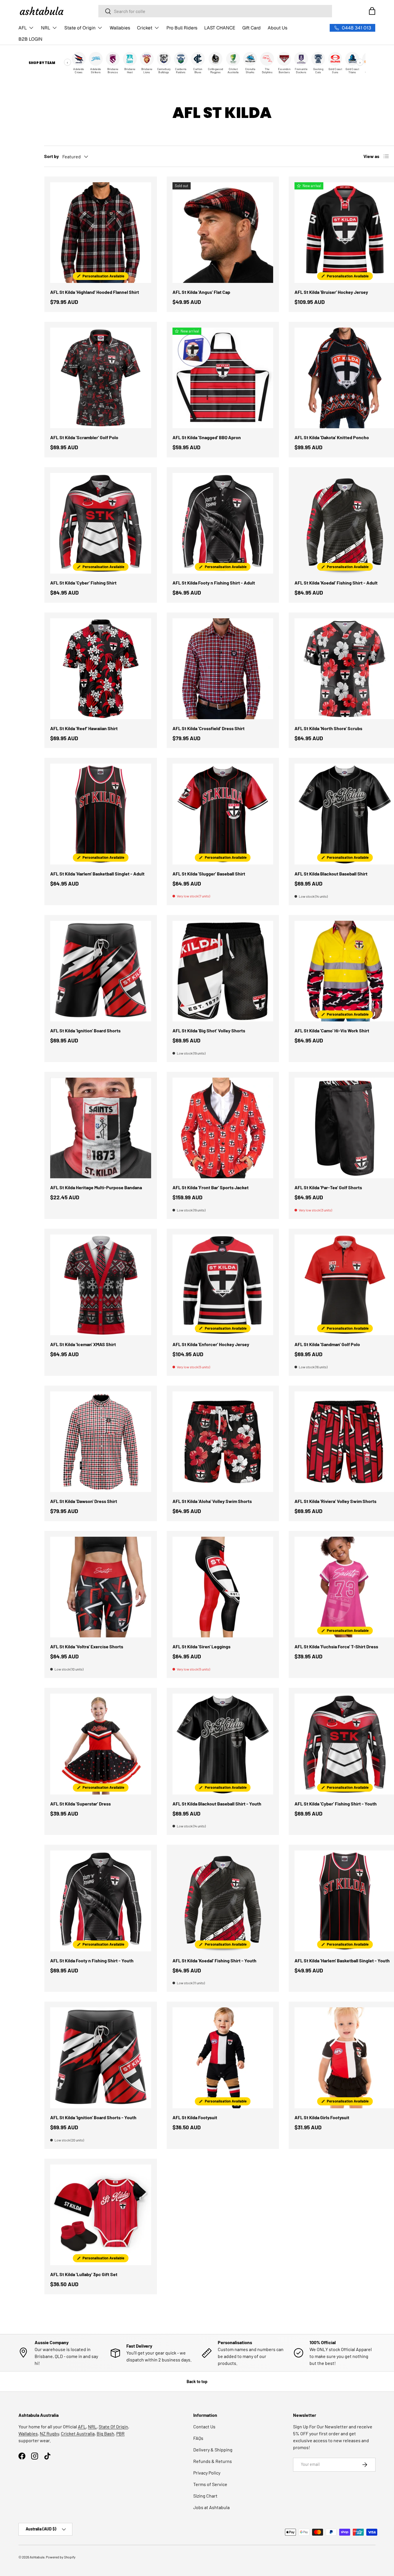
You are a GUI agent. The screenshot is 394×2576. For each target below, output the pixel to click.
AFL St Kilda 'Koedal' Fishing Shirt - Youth (214, 1960)
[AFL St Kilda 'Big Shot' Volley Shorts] (223, 971)
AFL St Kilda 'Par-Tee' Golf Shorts (328, 1187)
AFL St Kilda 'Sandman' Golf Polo (327, 1344)
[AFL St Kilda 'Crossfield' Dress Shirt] (223, 669)
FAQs (198, 2438)
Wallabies (120, 28)
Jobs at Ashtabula (211, 2507)
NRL (46, 28)
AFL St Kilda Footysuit (195, 2117)
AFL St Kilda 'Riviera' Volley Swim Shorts (335, 1501)
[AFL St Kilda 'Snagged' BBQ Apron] (223, 378)
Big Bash (105, 2433)
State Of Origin (113, 2426)
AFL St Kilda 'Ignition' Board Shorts (85, 1030)
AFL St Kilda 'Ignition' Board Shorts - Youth (93, 2117)
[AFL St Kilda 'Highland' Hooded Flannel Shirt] (101, 233)
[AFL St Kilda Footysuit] (223, 2058)
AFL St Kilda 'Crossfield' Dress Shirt (209, 728)
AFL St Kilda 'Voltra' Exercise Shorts (87, 1646)
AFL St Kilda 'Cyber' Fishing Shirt (83, 583)
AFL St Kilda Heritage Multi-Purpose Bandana (96, 1187)
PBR (120, 2433)
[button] (372, 11)
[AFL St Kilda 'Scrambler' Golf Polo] (101, 378)
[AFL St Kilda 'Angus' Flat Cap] (223, 233)
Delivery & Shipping (213, 2450)
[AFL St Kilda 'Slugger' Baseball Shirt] (223, 814)
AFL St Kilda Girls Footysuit (322, 2117)
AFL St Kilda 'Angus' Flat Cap (201, 292)
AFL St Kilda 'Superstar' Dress (80, 1804)
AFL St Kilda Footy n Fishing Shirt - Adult (214, 583)
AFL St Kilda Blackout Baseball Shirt (331, 874)
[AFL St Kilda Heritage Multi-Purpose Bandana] (101, 1128)
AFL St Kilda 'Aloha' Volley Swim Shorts (212, 1501)
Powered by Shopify (61, 2557)
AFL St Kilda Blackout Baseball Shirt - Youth (217, 1804)
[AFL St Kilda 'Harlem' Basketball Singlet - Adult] (101, 814)
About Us (277, 28)
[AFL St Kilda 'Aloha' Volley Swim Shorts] (223, 1442)
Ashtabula (37, 2557)
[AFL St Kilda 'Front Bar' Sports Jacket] (223, 1128)
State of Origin (80, 28)
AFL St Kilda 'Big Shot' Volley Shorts (209, 1030)
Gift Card (252, 28)
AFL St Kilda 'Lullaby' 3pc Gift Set (84, 2274)
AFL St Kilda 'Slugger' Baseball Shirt (209, 874)
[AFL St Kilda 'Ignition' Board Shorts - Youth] (101, 2058)
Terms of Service (210, 2484)
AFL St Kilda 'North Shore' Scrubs (328, 728)
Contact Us (204, 2426)
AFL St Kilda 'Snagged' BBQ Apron (207, 437)
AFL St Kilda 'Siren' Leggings (201, 1646)
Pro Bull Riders (182, 28)
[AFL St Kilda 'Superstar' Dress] (101, 1744)
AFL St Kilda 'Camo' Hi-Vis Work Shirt (332, 1030)
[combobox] (215, 11)
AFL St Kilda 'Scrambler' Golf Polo (84, 437)
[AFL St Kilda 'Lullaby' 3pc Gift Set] (101, 2215)
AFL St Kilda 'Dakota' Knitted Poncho (332, 437)
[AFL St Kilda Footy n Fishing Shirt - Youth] (101, 1901)
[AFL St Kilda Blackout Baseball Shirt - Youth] (223, 1744)
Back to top (197, 2381)
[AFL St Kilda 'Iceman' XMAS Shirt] (101, 1285)
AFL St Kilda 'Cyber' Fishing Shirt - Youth (336, 1804)
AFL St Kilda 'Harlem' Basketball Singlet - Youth (342, 1960)
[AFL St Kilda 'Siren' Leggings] (223, 1587)
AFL (23, 28)
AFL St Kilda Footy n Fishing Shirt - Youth (92, 1960)
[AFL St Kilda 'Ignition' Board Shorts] (101, 971)
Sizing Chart (205, 2496)
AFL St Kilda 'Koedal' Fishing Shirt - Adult (336, 583)
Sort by (51, 156)
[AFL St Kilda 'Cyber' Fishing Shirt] (101, 523)
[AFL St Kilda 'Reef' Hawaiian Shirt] (101, 669)
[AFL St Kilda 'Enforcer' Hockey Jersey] (223, 1285)
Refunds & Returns (213, 2461)
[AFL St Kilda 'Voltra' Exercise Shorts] (101, 1587)
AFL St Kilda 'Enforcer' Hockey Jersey (211, 1344)
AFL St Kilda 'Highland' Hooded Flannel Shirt (95, 292)
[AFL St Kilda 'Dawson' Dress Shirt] (101, 1442)
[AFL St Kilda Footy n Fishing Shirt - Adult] (223, 523)
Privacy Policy (207, 2473)
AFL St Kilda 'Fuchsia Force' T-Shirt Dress (336, 1646)
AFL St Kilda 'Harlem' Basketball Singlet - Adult (97, 874)
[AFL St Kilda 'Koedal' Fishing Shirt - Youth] (223, 1901)
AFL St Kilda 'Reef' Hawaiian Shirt (84, 728)
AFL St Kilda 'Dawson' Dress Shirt (84, 1501)
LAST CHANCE (220, 28)
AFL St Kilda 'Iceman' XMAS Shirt (83, 1344)
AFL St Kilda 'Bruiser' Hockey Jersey (331, 292)
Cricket (145, 28)
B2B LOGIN (30, 39)
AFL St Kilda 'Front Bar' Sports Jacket (211, 1187)
